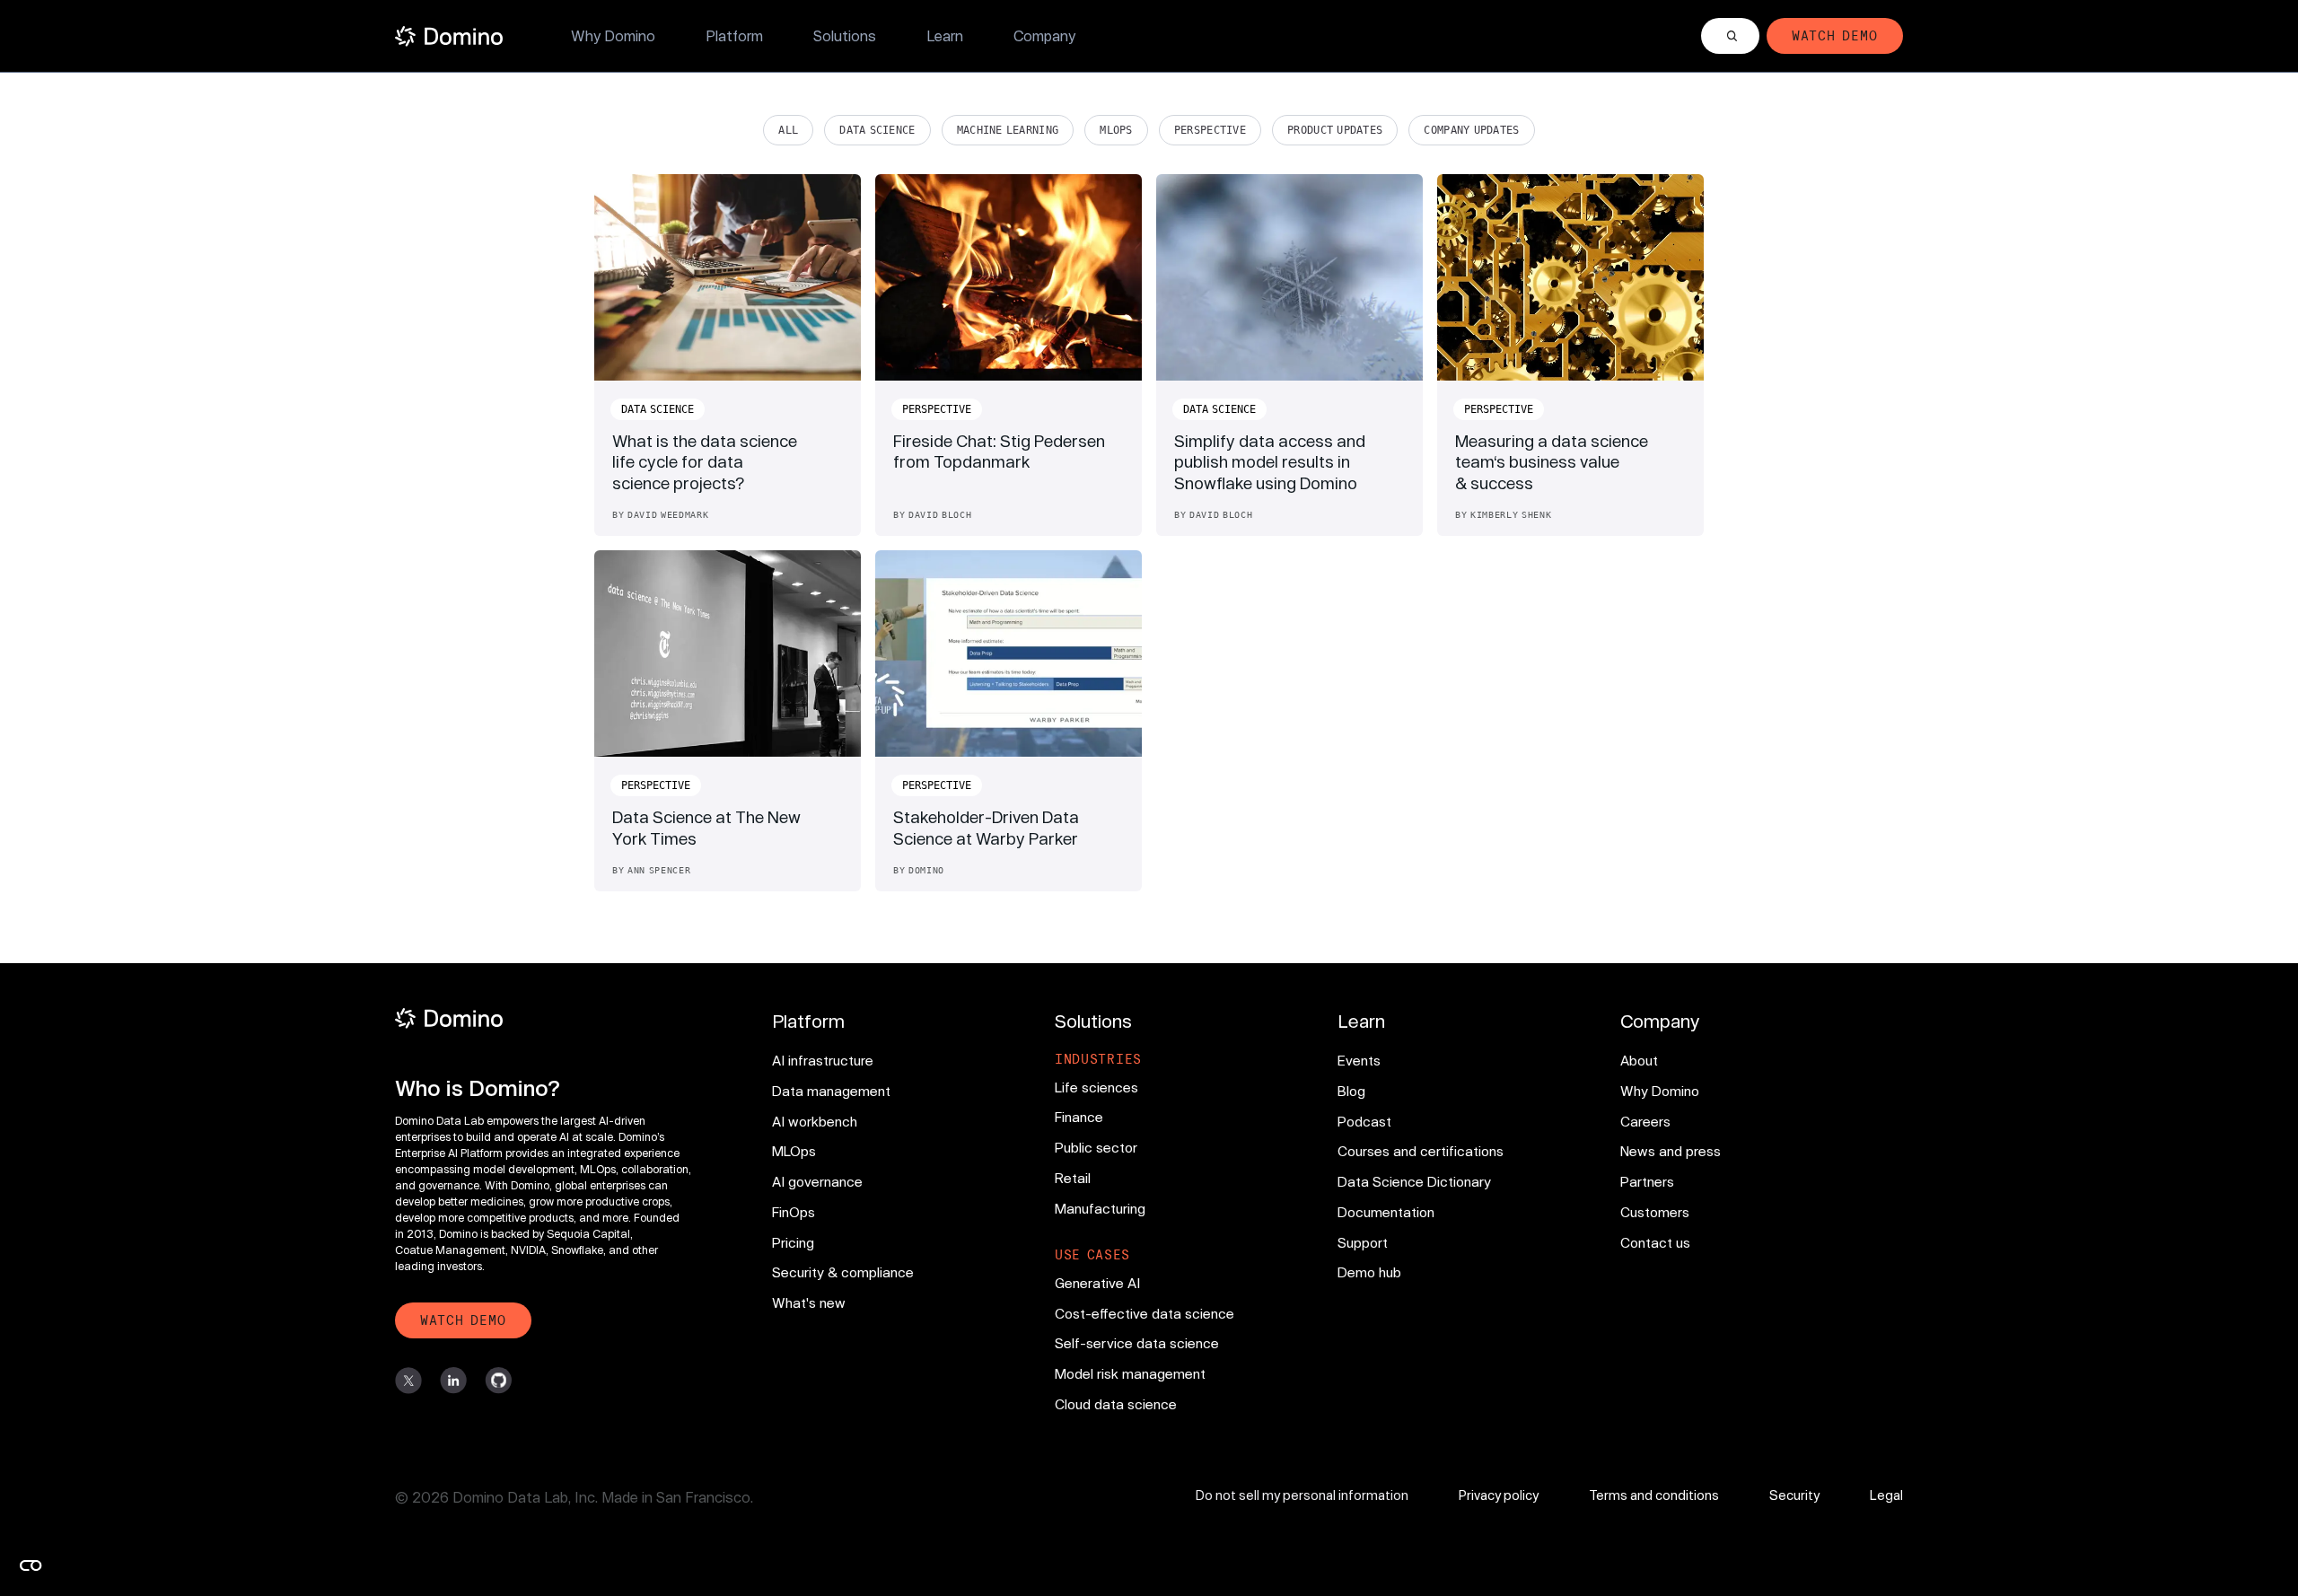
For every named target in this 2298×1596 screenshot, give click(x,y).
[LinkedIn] (453, 1381)
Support (1363, 1242)
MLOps (1116, 130)
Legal (1886, 1495)
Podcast (1364, 1121)
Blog (1351, 1091)
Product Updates (1335, 130)
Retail (1073, 1178)
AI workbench (815, 1121)
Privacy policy (1499, 1495)
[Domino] (546, 1018)
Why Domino (613, 35)
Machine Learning (1008, 130)
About (1639, 1060)
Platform (734, 35)
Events (1359, 1060)
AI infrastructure (823, 1060)
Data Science (877, 130)
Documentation (1386, 1212)
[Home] (449, 36)
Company (1044, 35)
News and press (1671, 1151)
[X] (408, 1381)
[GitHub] (498, 1381)
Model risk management (1130, 1373)
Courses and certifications (1421, 1151)
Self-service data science (1137, 1343)
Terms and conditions (1654, 1495)
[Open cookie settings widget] (31, 1565)
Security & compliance (843, 1272)
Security (1794, 1495)
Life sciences (1096, 1087)
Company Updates (1471, 130)
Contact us (1655, 1242)
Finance (1079, 1117)
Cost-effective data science (1145, 1313)
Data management (831, 1091)
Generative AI (1097, 1283)
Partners (1647, 1181)
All (788, 130)
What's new (809, 1302)
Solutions (845, 35)
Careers (1645, 1121)
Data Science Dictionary (1414, 1181)
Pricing (793, 1242)
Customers (1655, 1212)
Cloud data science (1116, 1404)
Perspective (1210, 130)
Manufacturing (1100, 1208)
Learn (945, 35)
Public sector (1096, 1147)
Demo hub (1369, 1272)
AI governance (817, 1181)
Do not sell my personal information (1302, 1495)
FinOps (794, 1212)
